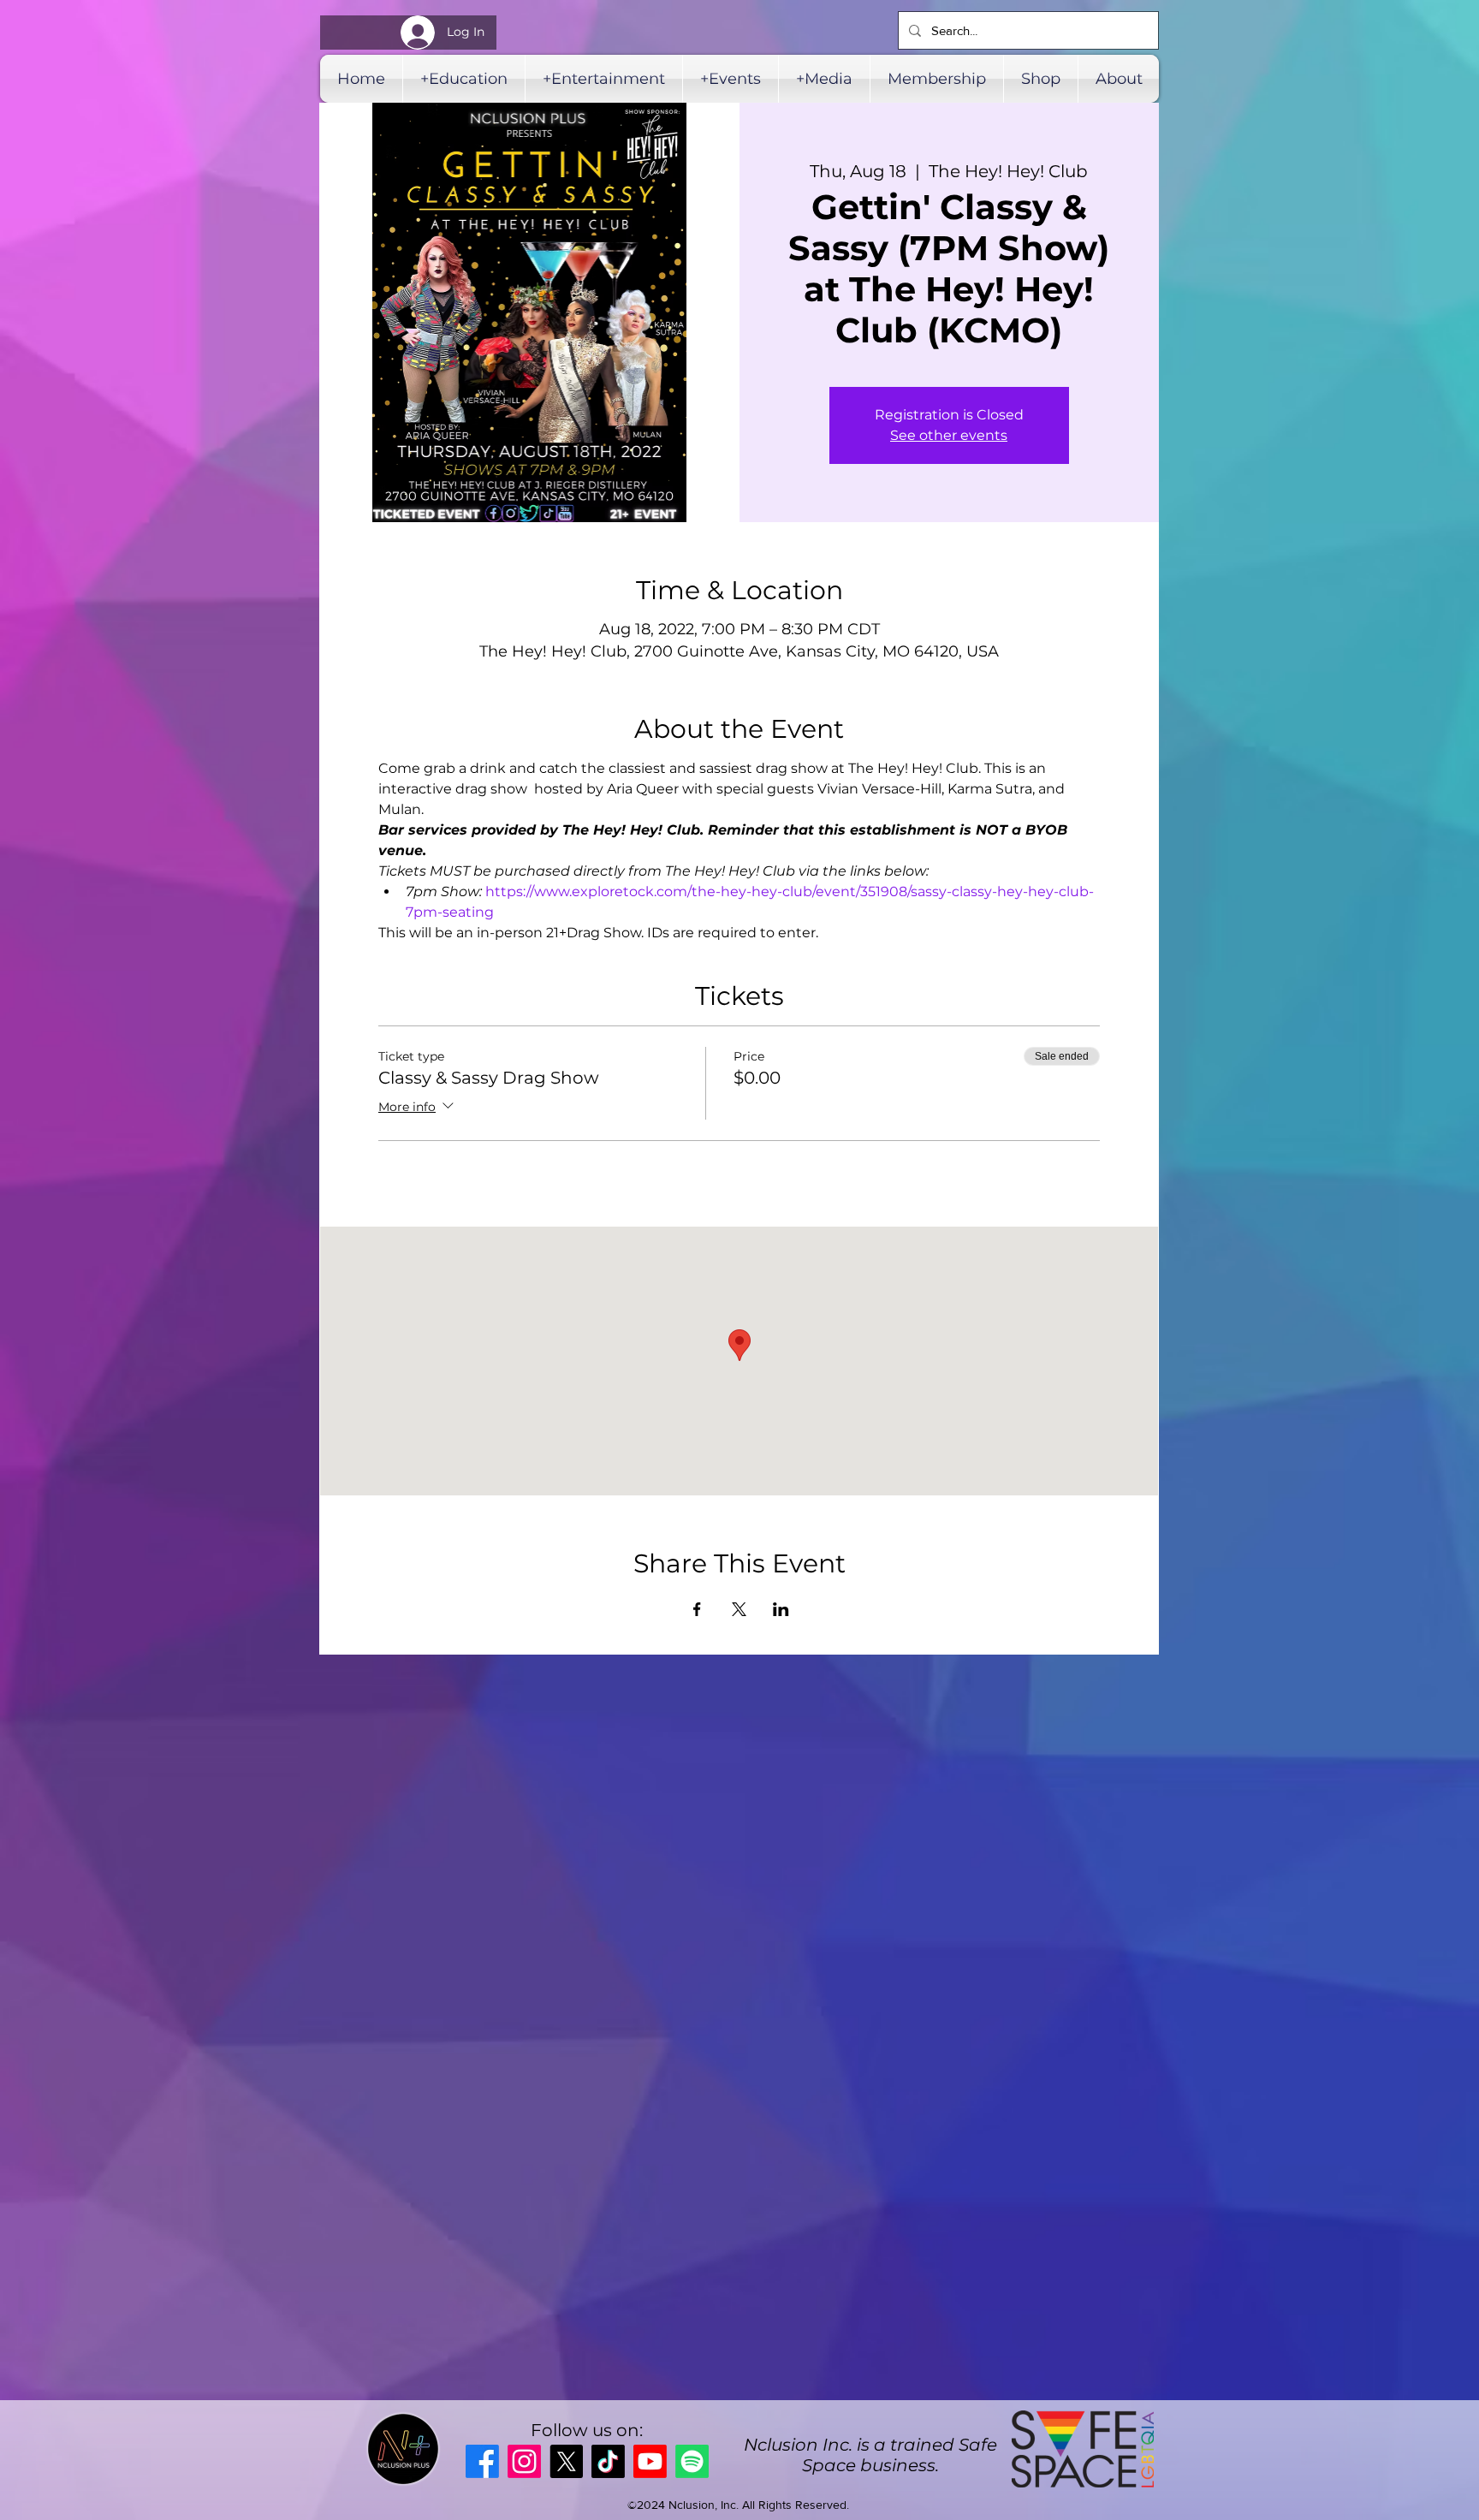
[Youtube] (650, 2461)
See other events (949, 435)
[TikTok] (608, 2461)
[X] (566, 2461)
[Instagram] (524, 2461)
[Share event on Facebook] (697, 1609)
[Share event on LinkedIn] (781, 1609)
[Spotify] (692, 2461)
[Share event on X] (739, 1609)
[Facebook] (482, 2461)
